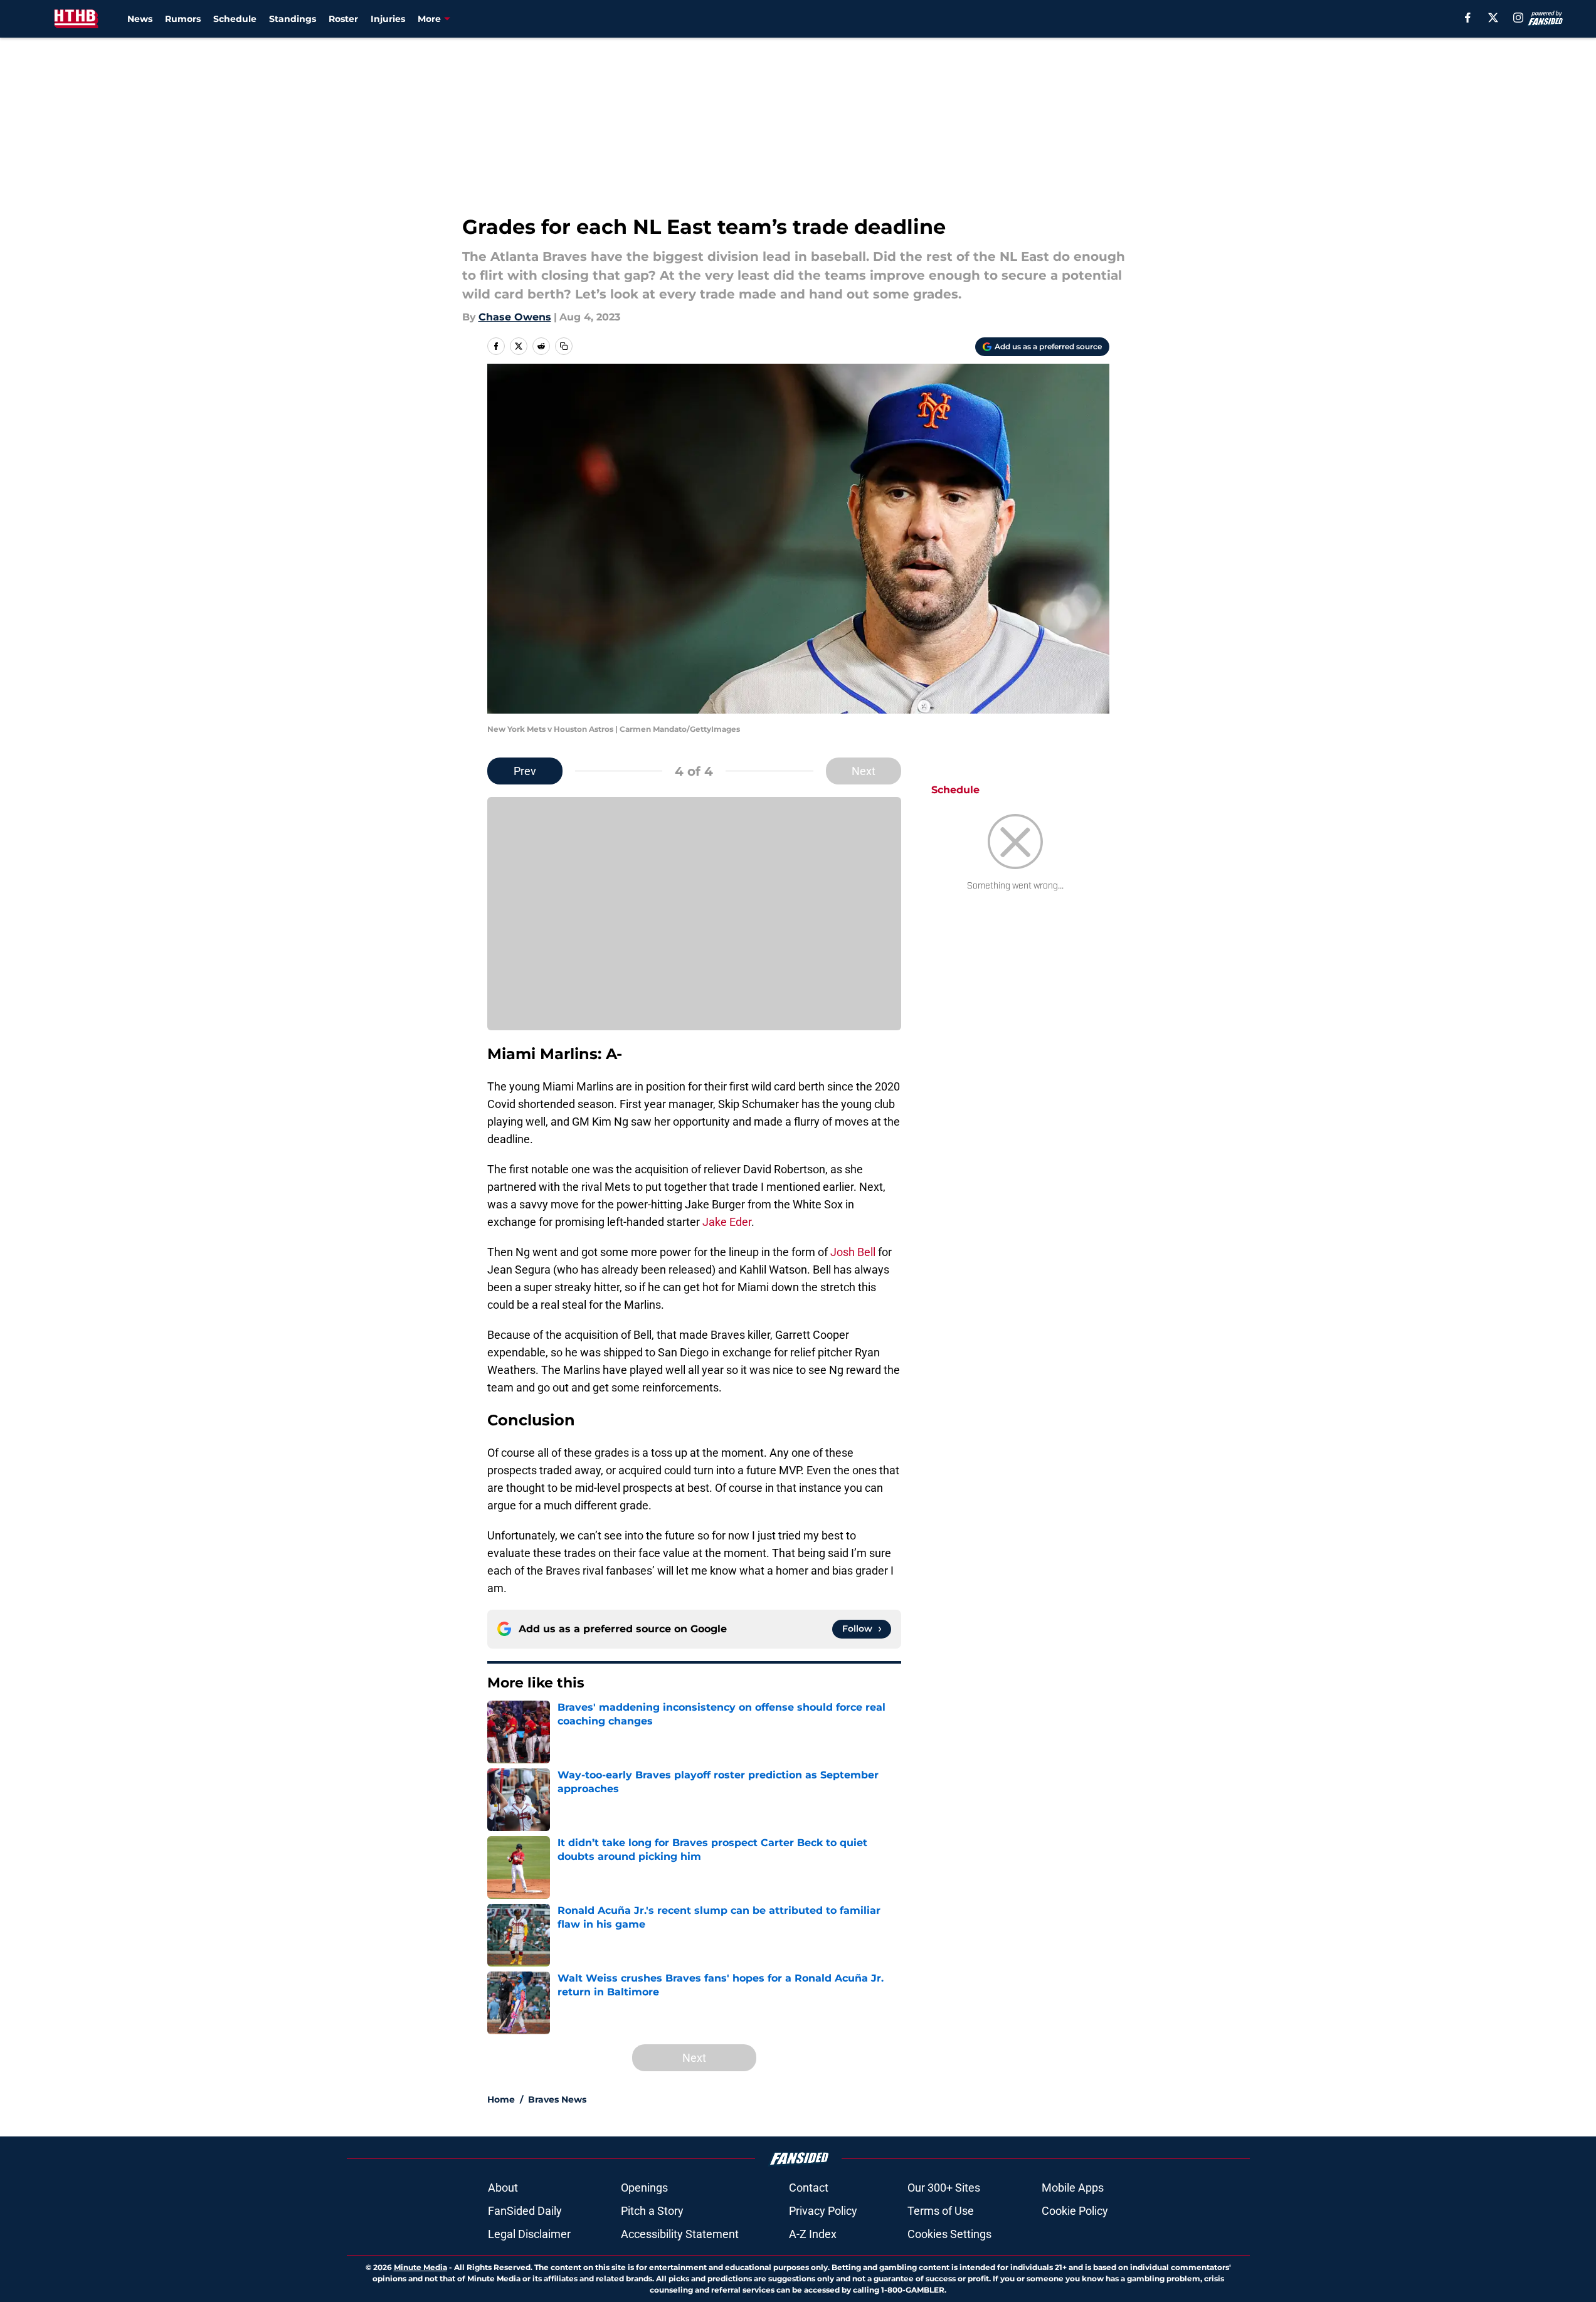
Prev (525, 771)
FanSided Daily (525, 2211)
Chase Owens (515, 317)
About (503, 2188)
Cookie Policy (1075, 2211)
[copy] (564, 346)
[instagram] (1518, 18)
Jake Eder (727, 1222)
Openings (644, 2188)
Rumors (183, 19)
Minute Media (420, 2267)
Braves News (557, 2099)
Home (501, 2099)
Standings (293, 19)
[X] (1493, 18)
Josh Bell (853, 1252)
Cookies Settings (949, 2234)
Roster (343, 19)
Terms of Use (941, 2211)
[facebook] (1468, 18)
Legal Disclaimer (529, 2234)
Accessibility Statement (680, 2234)
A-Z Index (813, 2234)
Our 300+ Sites (944, 2188)
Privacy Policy (823, 2211)
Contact (809, 2188)
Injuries (388, 19)
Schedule (235, 19)
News (140, 19)
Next (864, 771)
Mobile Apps (1073, 2188)
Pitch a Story (652, 2211)
